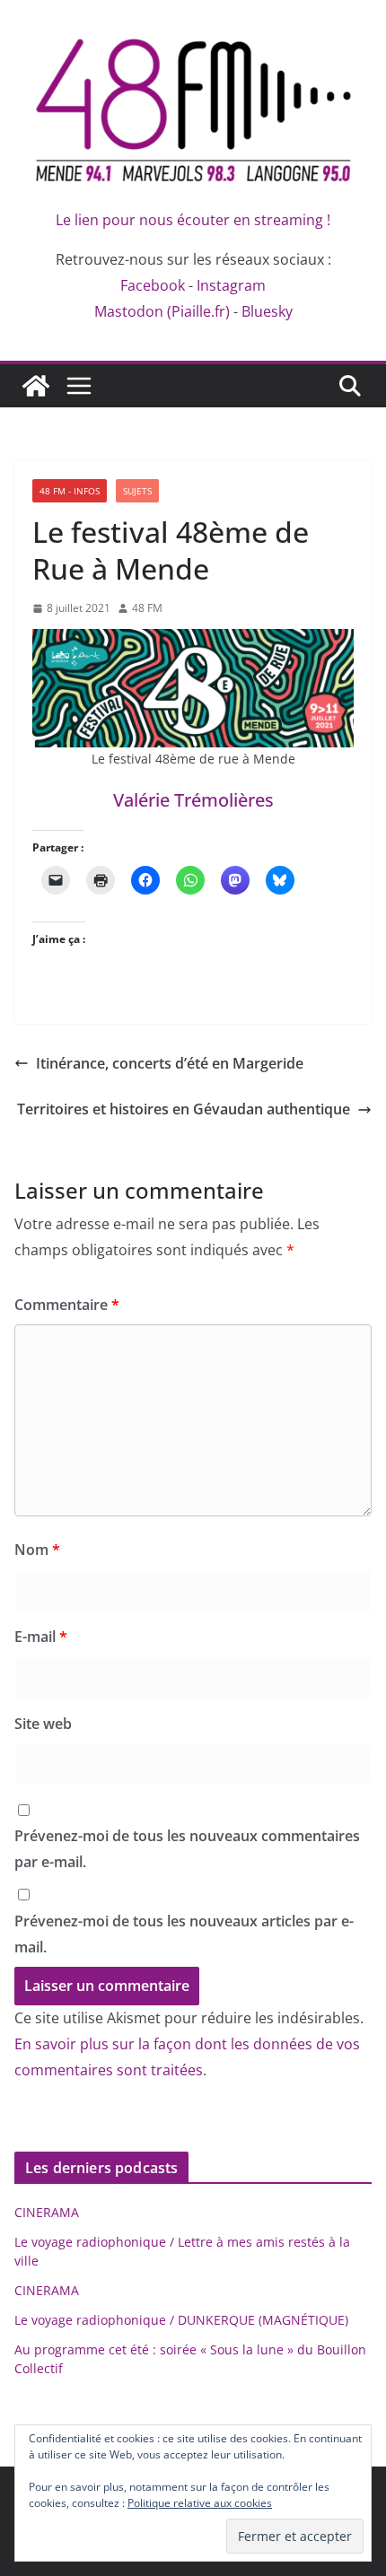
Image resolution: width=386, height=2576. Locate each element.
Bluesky (267, 311)
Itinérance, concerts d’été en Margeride (170, 1063)
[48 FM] (36, 386)
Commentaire (67, 1305)
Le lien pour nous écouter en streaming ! (193, 220)
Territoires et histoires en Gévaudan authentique (184, 1109)
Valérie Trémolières (193, 800)
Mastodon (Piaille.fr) (162, 311)
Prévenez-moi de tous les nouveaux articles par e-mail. (184, 1934)
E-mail (41, 1637)
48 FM (147, 608)
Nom (37, 1550)
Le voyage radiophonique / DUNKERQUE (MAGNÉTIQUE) (181, 2320)
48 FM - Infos (70, 491)
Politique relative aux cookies (200, 2503)
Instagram (231, 285)
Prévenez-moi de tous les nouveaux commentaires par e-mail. (187, 1849)
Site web (43, 1724)
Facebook (153, 285)
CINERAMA (47, 2212)
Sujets (137, 491)
